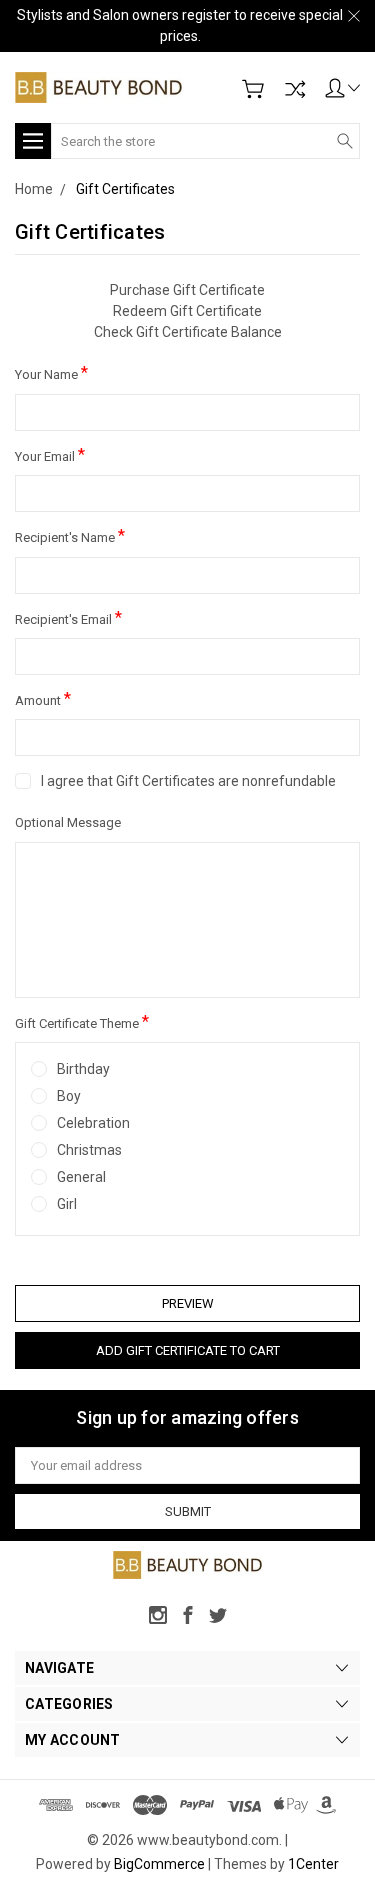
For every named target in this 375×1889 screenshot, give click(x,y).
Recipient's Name (70, 535)
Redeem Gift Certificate (187, 311)
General (81, 1177)
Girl (67, 1204)
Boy (69, 1096)
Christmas (89, 1150)
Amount (43, 698)
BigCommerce (159, 1864)
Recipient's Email (68, 617)
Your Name (51, 372)
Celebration (93, 1123)
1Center (313, 1864)
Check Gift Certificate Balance (188, 332)
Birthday (83, 1069)
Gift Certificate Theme (82, 1021)
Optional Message (68, 822)
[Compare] (295, 89)
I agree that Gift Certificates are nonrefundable (188, 781)
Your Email (50, 454)
